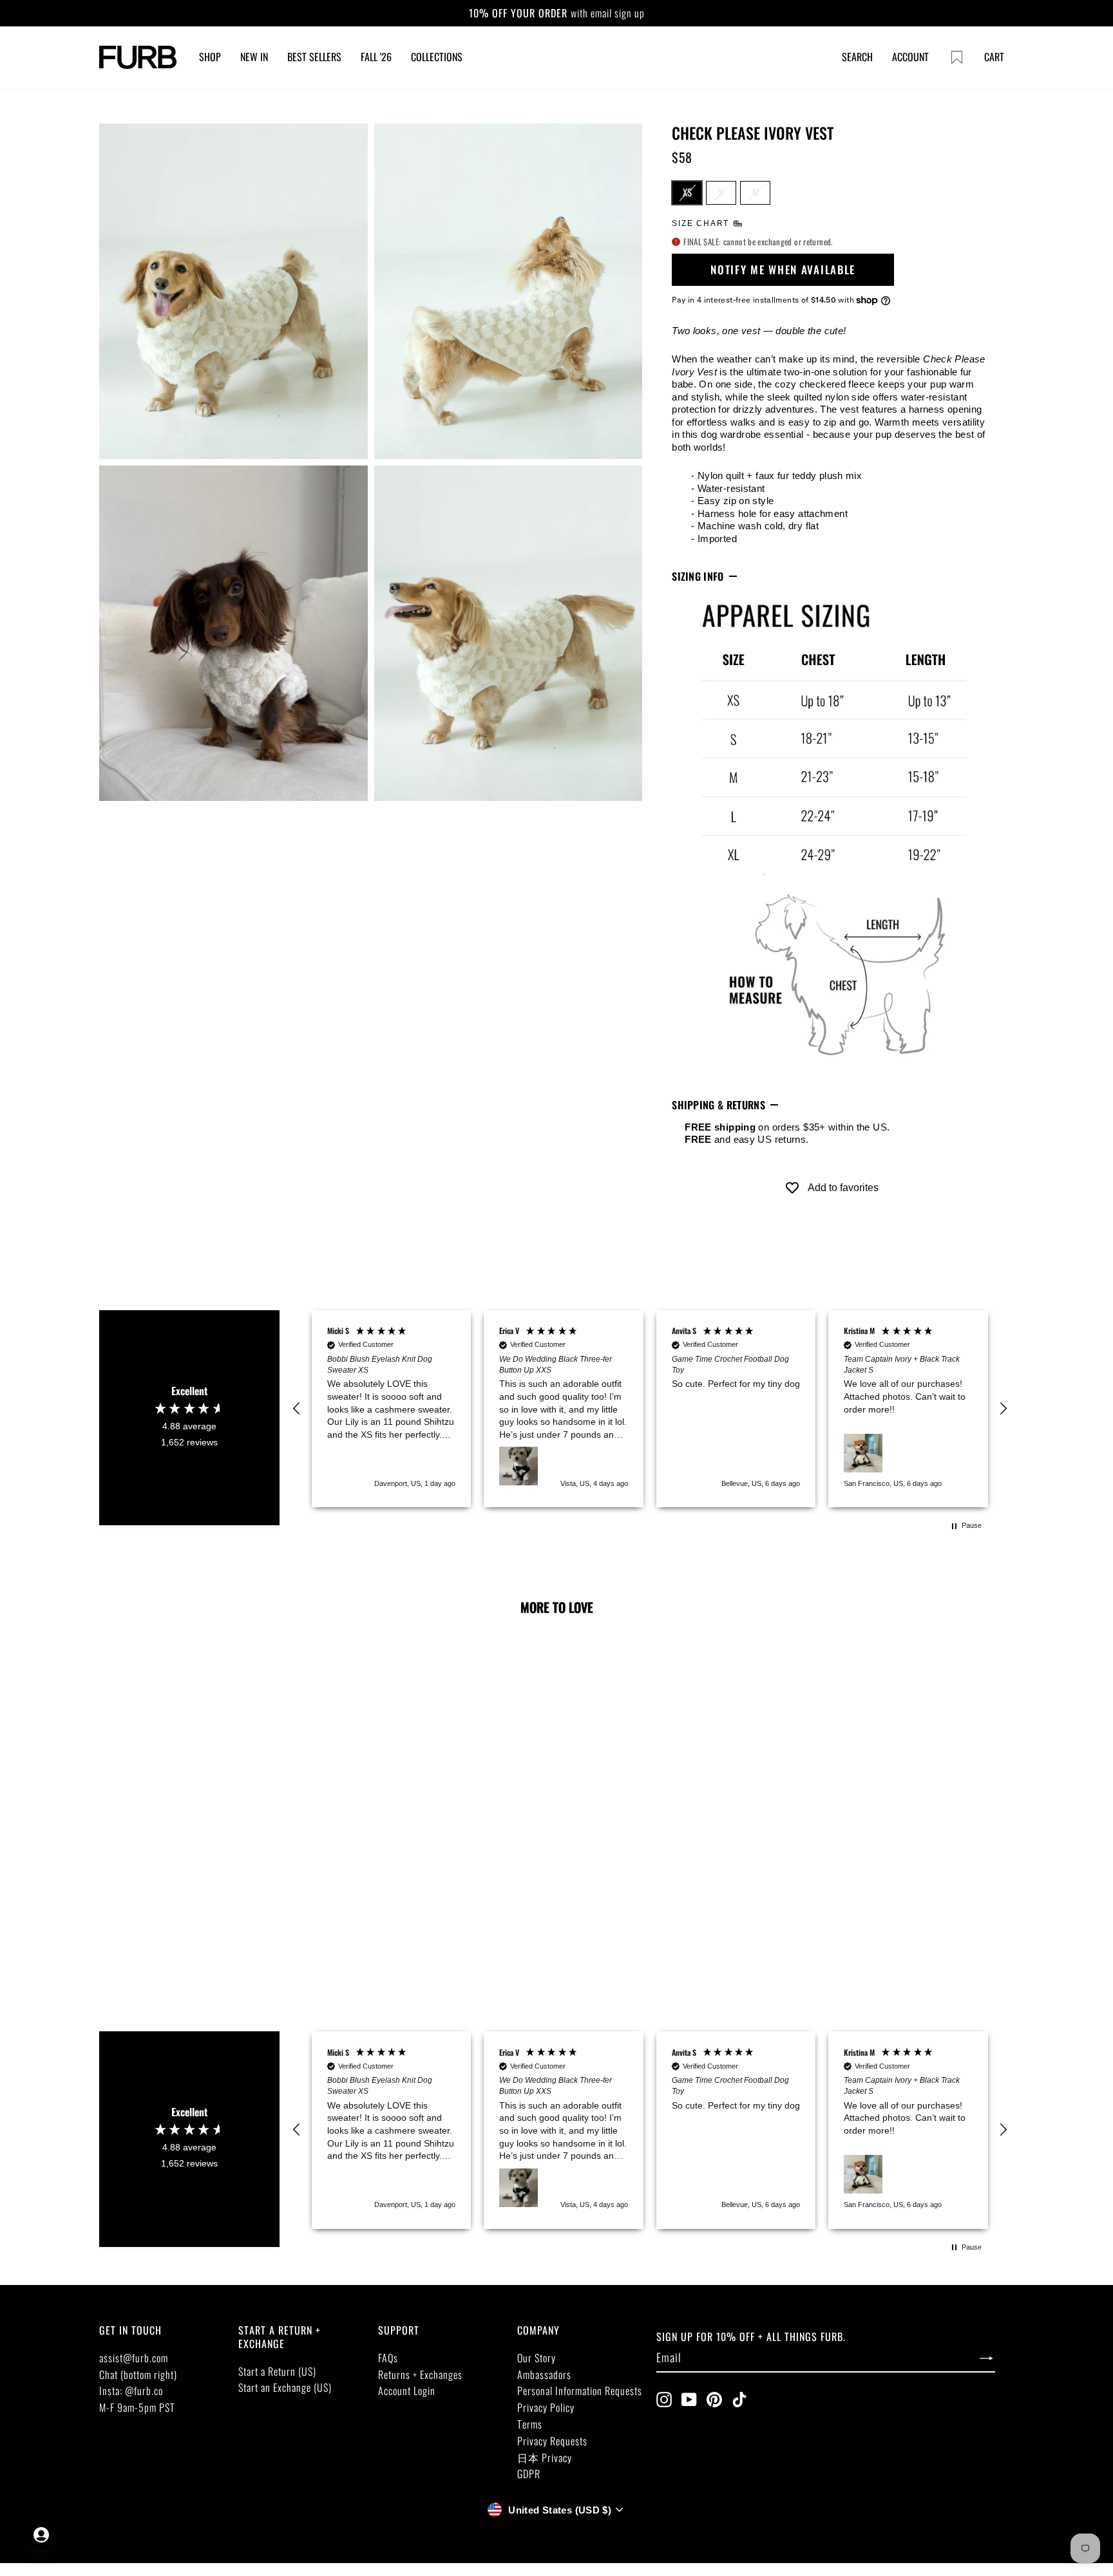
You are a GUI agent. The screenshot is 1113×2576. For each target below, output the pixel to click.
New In (254, 57)
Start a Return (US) (277, 2371)
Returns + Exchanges (420, 2374)
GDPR (529, 2474)
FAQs (388, 2358)
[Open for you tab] (41, 2535)
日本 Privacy (545, 2458)
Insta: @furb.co (131, 2391)
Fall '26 (376, 57)
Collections (437, 57)
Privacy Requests (552, 2441)
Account (910, 57)
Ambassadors (544, 2374)
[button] (297, 1409)
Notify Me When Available (783, 269)
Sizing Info (698, 576)
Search (857, 57)
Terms (530, 2424)
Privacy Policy (546, 2407)
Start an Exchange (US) (285, 2387)
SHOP (210, 57)
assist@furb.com (134, 2358)
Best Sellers (314, 57)
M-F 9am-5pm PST (137, 2407)
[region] (650, 1409)
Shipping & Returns (718, 1105)
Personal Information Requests (580, 2391)
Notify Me (190, 1879)
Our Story (537, 2358)
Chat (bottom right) (138, 2374)
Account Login (407, 2391)
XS (687, 192)
